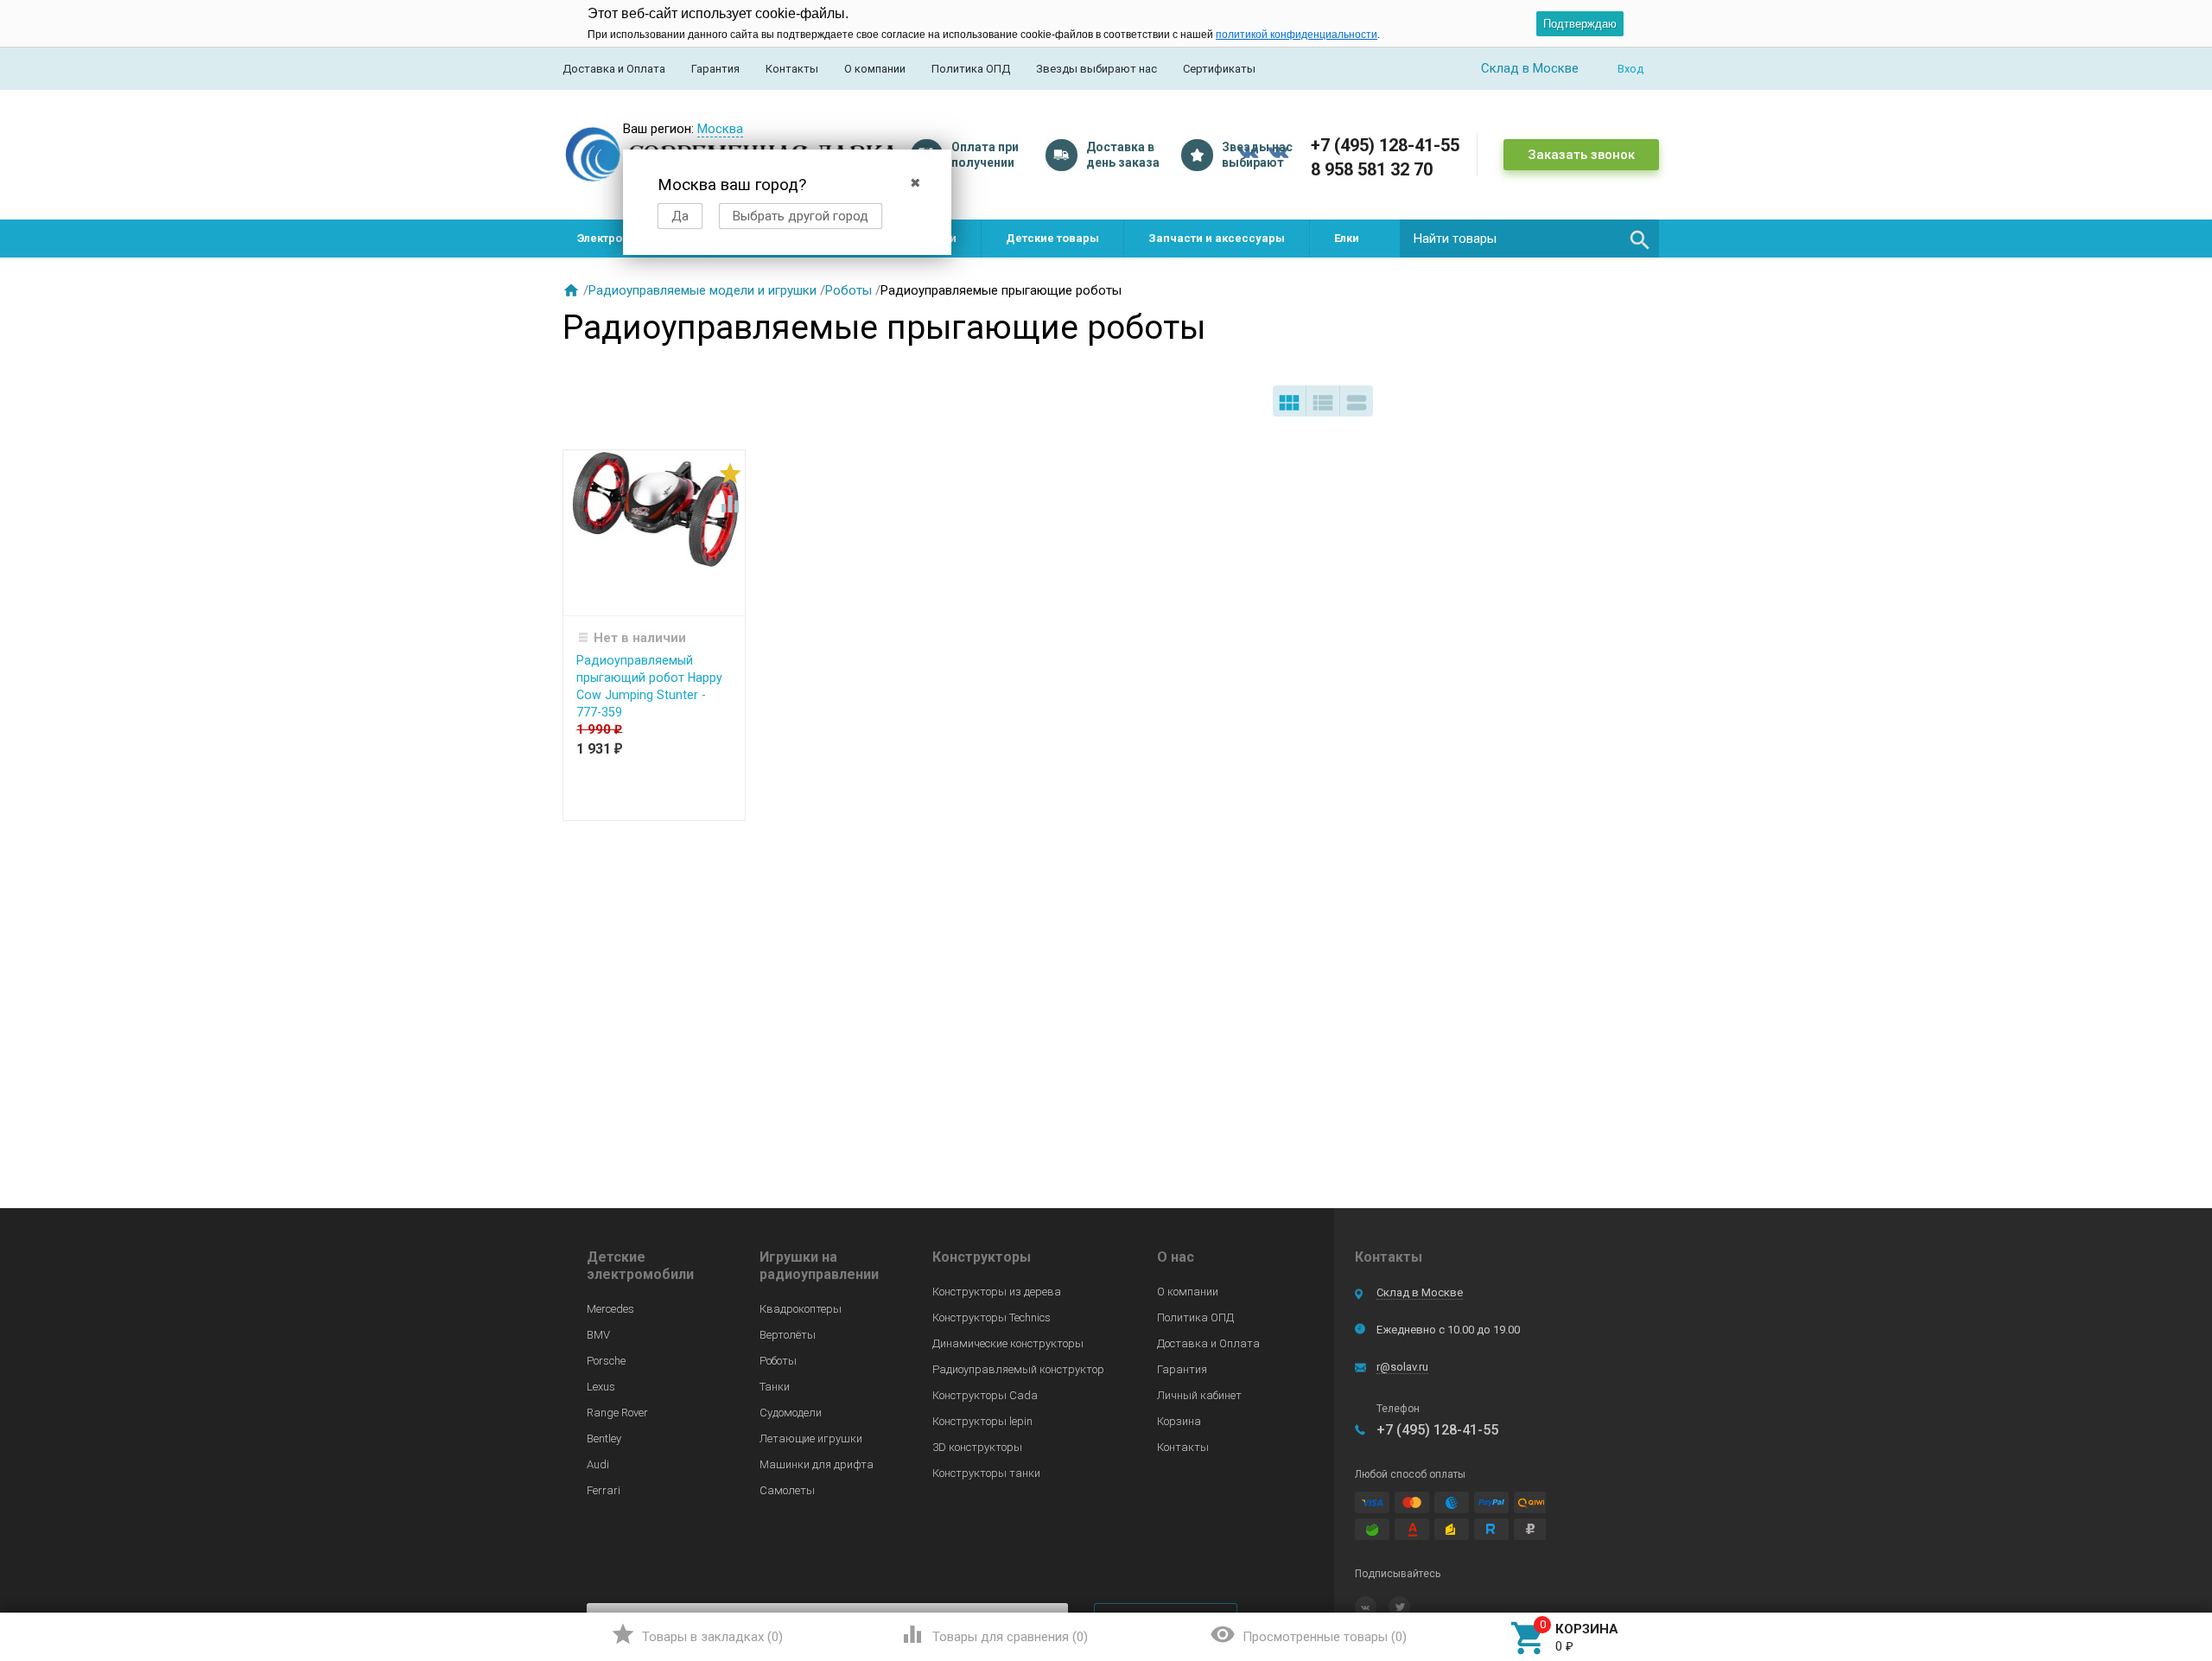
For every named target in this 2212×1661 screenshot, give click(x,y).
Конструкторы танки (986, 1473)
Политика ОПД (971, 69)
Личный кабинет (1199, 1395)
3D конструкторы (977, 1447)
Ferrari (604, 1490)
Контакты (792, 69)
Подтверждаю (1580, 24)
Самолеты (787, 1490)
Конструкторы (982, 1257)
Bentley (604, 1438)
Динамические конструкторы (1008, 1343)
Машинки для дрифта (817, 1464)
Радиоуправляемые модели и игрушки (702, 290)
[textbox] (1529, 239)
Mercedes (610, 1309)
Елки (1347, 238)
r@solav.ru (1402, 1367)
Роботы (849, 290)
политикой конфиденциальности (1297, 35)
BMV (598, 1335)
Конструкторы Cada (985, 1395)
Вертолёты (788, 1335)
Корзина (1179, 1421)
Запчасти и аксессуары (1217, 238)
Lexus (601, 1387)
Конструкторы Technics (992, 1317)
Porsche (606, 1361)
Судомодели (791, 1413)
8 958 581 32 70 (1372, 169)
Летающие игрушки (811, 1438)
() (697, 1634)
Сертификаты (1219, 69)
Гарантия (715, 69)
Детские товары (1052, 238)
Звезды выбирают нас (1096, 69)
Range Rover (617, 1413)
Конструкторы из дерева (997, 1292)
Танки (775, 1387)
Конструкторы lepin (982, 1421)
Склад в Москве (1420, 1292)
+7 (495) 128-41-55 (1385, 145)
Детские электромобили (640, 1266)
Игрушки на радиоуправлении (819, 1266)
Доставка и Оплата (614, 69)
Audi (598, 1464)
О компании (875, 69)
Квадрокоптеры (801, 1309)
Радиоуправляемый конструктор (1018, 1369)
